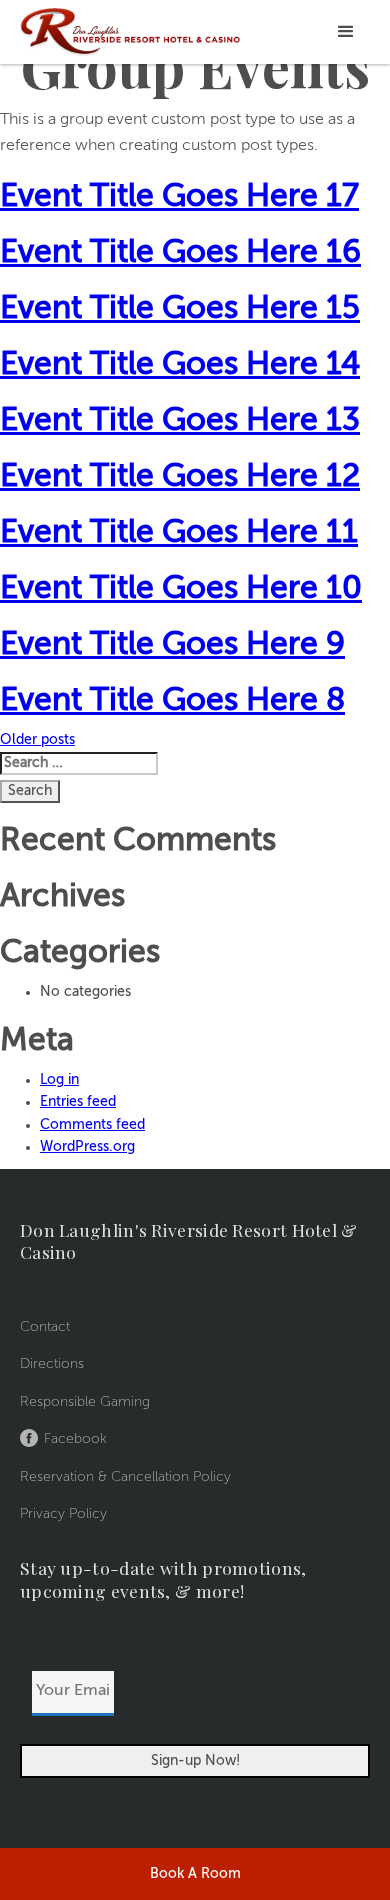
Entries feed (78, 1102)
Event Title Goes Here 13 (180, 421)
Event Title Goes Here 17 (179, 197)
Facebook (75, 1439)
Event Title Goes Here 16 (180, 253)
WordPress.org (87, 1147)
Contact (45, 1327)
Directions (52, 1364)
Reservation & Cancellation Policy (125, 1477)
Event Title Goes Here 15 (180, 309)
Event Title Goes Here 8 (172, 701)
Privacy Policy (63, 1514)
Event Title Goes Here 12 (180, 477)
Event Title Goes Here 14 (180, 365)
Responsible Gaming (85, 1402)
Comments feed (92, 1125)
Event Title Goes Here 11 (179, 533)
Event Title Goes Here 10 (181, 589)
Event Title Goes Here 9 (172, 645)
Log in (59, 1080)
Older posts (37, 740)
